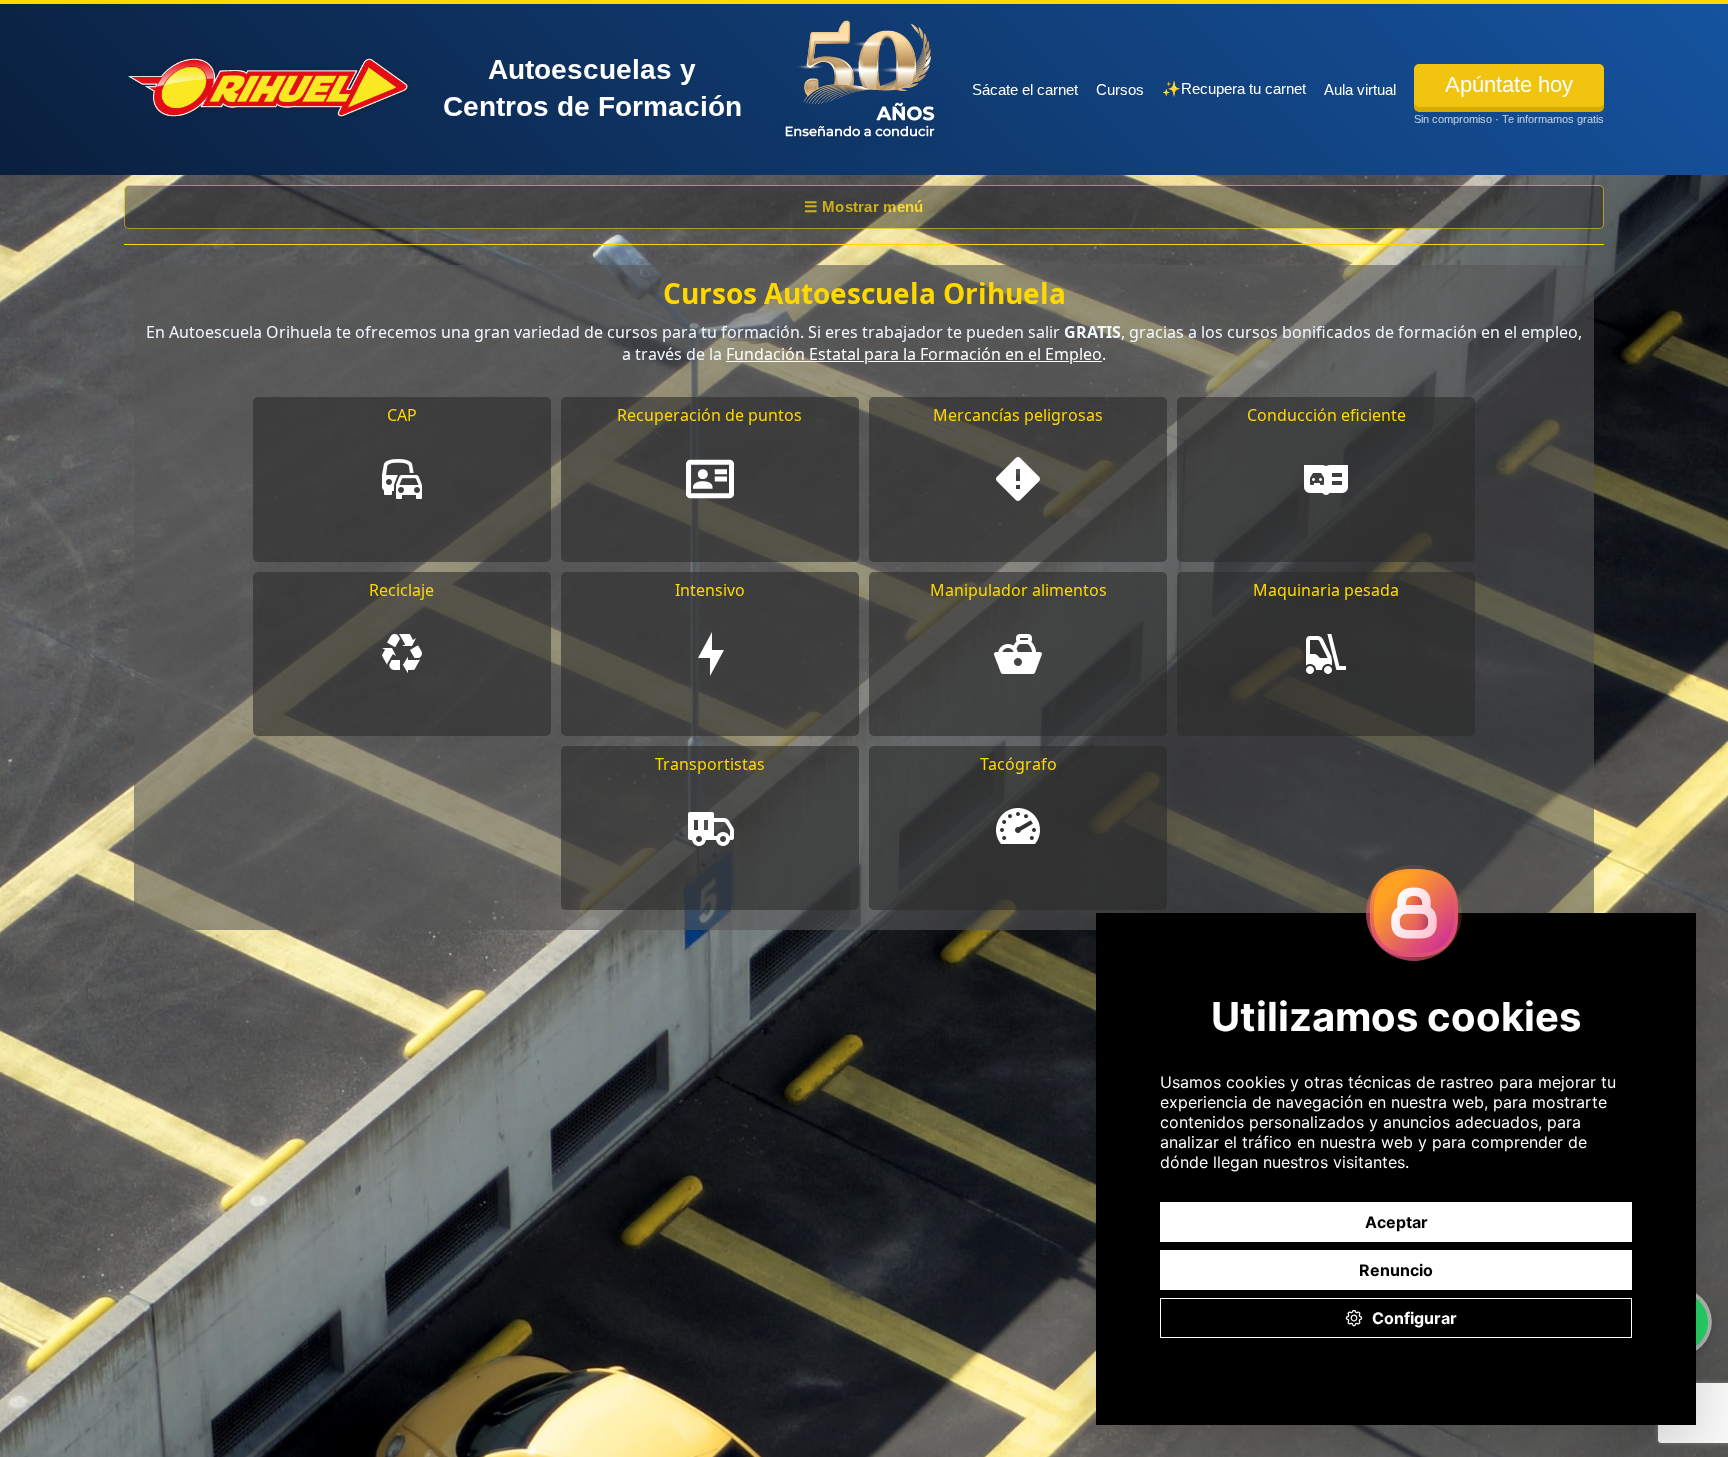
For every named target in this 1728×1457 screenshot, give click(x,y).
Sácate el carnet (1025, 89)
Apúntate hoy (1509, 84)
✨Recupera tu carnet (1234, 88)
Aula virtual (1360, 89)
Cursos (1120, 89)
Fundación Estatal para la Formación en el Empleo (914, 354)
